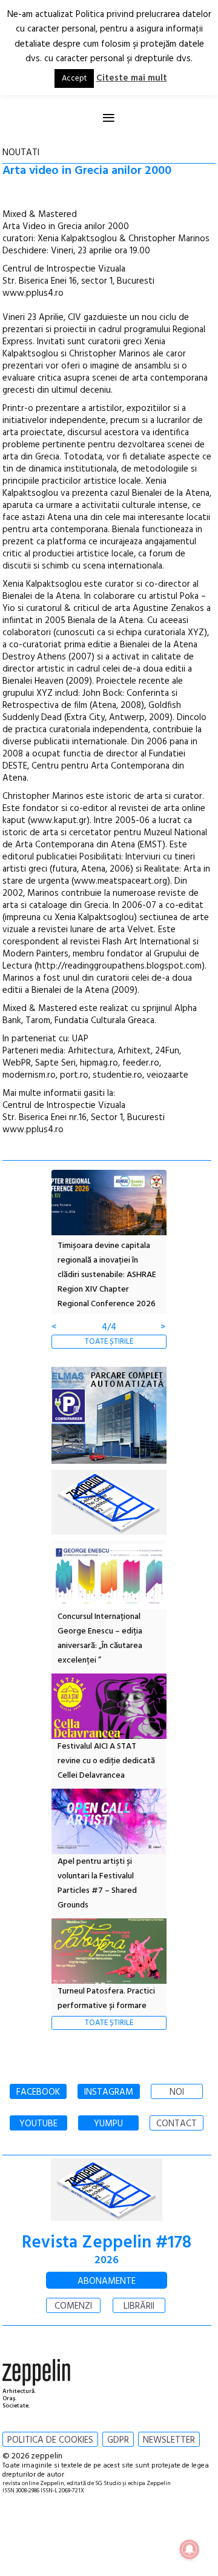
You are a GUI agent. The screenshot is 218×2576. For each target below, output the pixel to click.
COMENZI (73, 2306)
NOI (177, 2092)
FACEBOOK (38, 2092)
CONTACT (177, 2124)
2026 (107, 2261)
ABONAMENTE (107, 2281)
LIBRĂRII (139, 2306)
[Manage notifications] (190, 2549)
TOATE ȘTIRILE (109, 1342)
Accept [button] (74, 78)
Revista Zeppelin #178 (107, 2243)
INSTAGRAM (109, 2092)
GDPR (118, 2440)
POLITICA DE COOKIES (50, 2440)
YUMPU (108, 2124)
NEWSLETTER (169, 2440)
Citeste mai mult (132, 78)
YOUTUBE (38, 2124)
